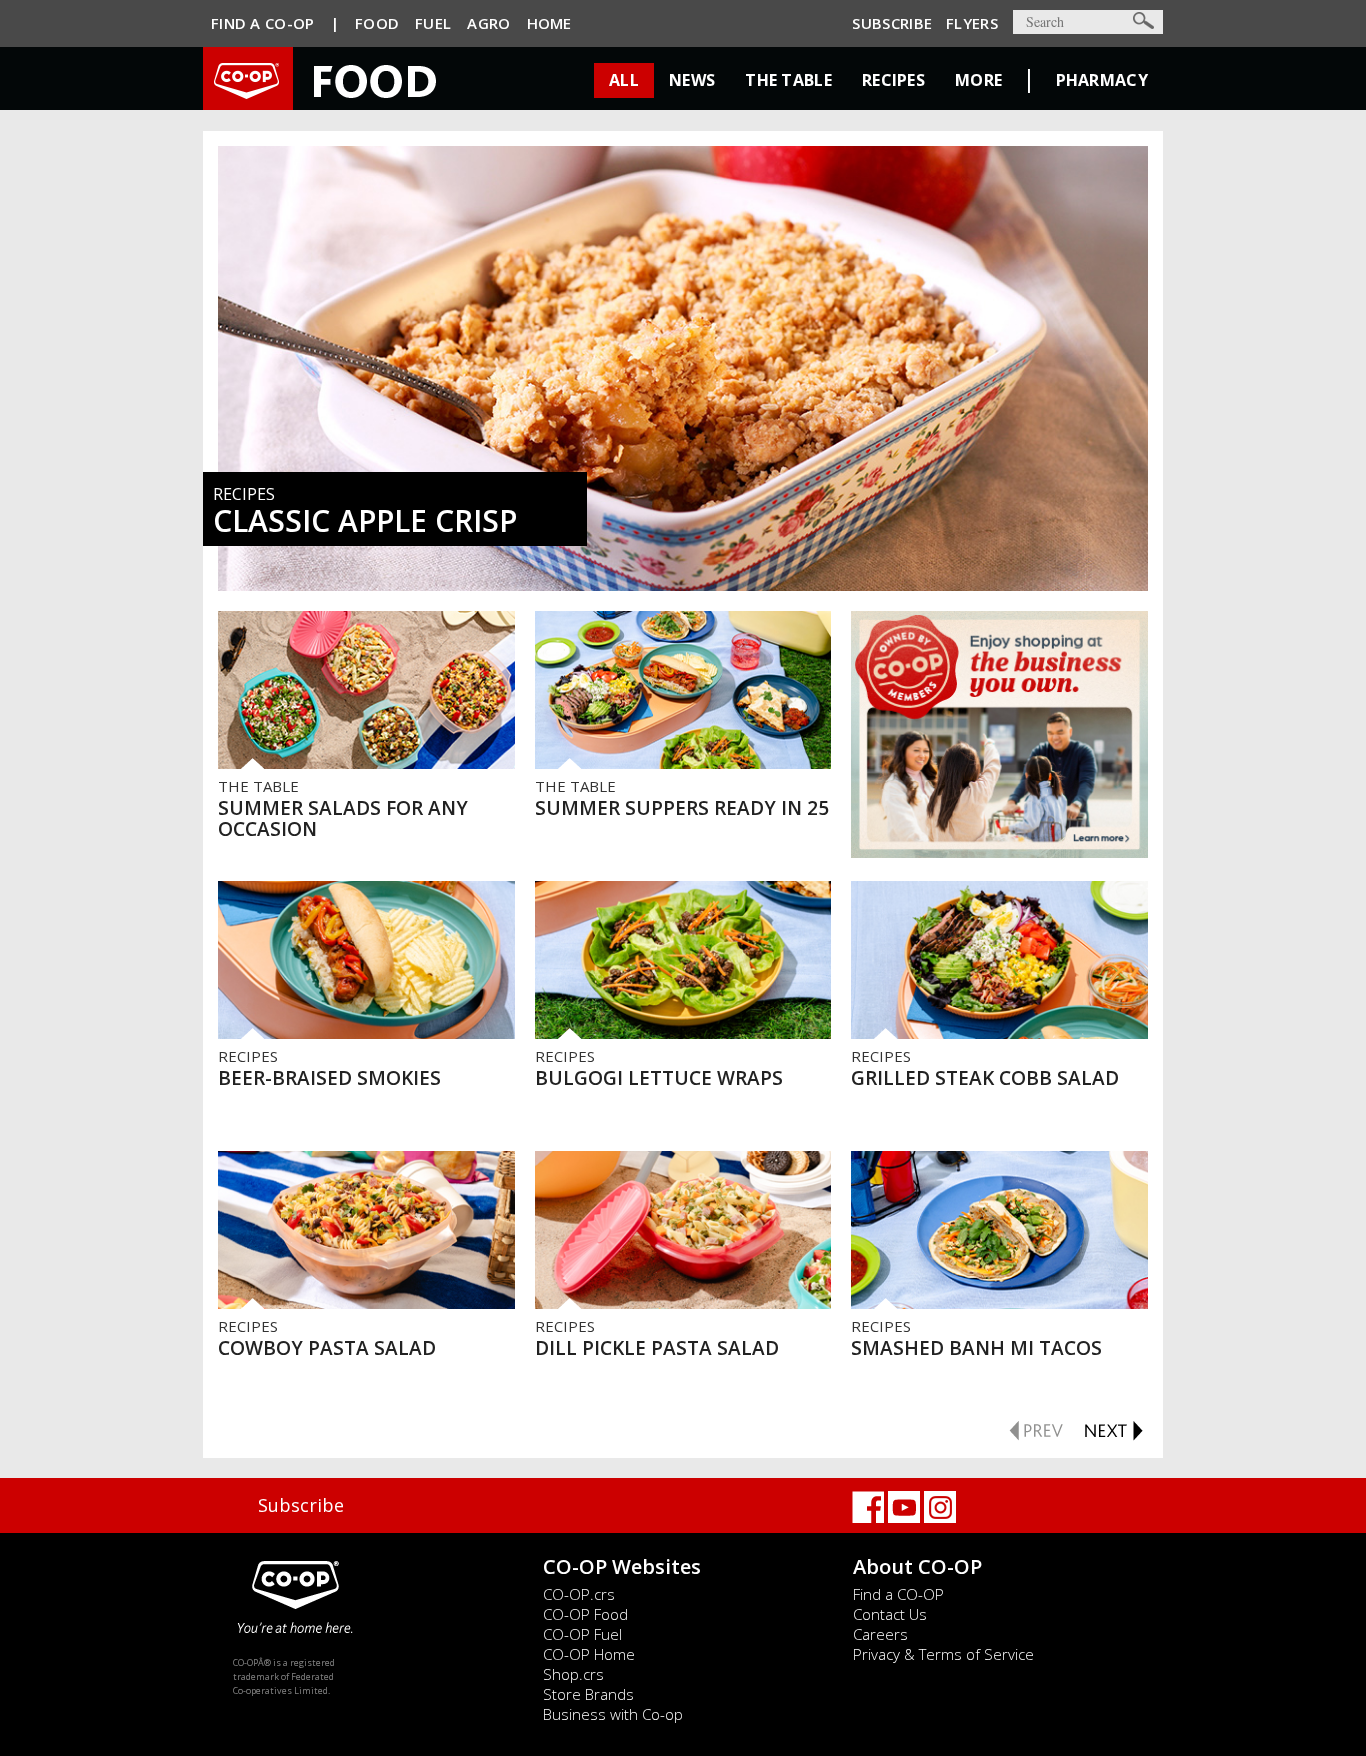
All (624, 80)
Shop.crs (573, 1674)
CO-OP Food (585, 1614)
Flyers (972, 23)
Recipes (893, 80)
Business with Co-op (613, 1714)
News (692, 80)
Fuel (433, 23)
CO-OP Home (589, 1654)
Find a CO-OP (898, 1594)
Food (377, 23)
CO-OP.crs (579, 1594)
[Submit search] (1143, 20)
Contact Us (890, 1614)
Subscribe (892, 23)
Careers (880, 1634)
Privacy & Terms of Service (943, 1654)
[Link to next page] (1113, 1428)
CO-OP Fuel (582, 1634)
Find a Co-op (263, 23)
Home (549, 23)
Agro (488, 23)
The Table (788, 80)
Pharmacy (1102, 80)
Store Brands (588, 1694)
